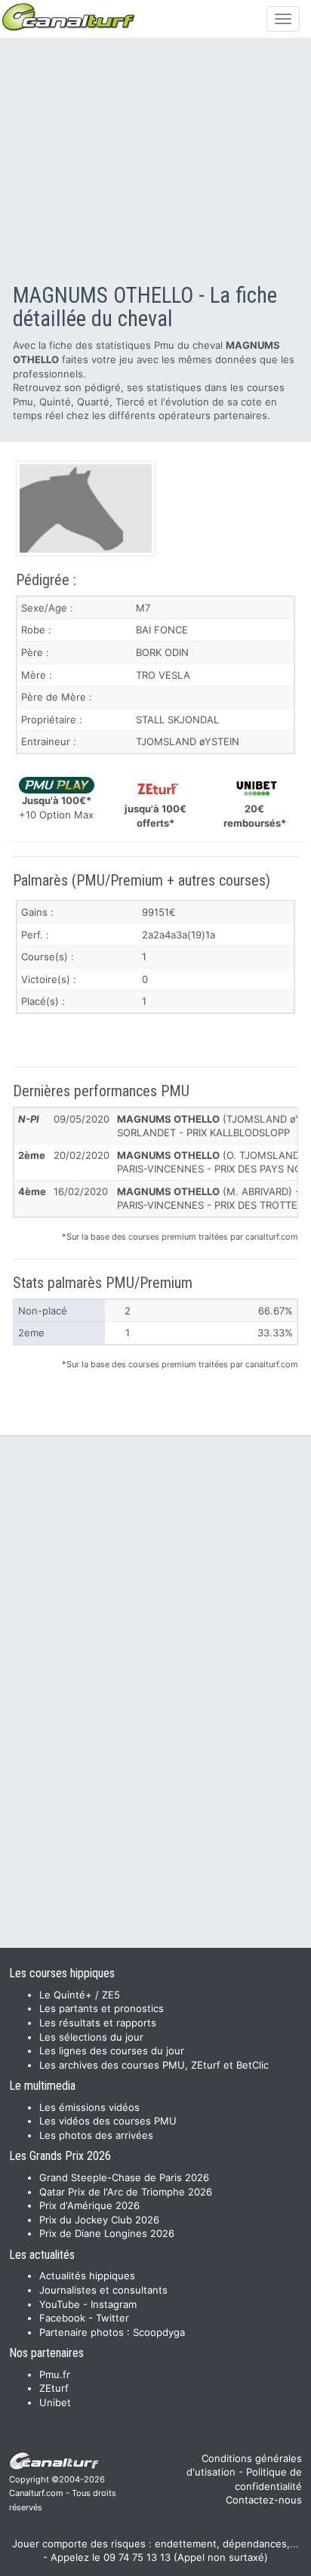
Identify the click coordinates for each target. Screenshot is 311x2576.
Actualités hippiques (87, 2276)
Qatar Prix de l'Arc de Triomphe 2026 (126, 2192)
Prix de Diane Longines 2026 (107, 2233)
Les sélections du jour (91, 2037)
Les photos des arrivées (96, 2135)
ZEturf (54, 2388)
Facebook (62, 2318)
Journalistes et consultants (103, 2290)
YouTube (60, 2304)
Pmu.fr (55, 2374)
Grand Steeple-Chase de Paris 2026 (124, 2177)
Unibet (55, 2402)
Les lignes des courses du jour (112, 2051)
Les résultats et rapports (98, 2023)
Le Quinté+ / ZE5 (80, 1995)
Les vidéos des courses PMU (108, 2121)
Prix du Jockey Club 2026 (99, 2220)
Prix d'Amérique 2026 (89, 2205)
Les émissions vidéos (89, 2107)
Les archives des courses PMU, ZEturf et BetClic (154, 2065)
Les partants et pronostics (102, 2008)
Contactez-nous (264, 2500)
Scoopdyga (159, 2332)
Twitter (112, 2318)
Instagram (114, 2304)
